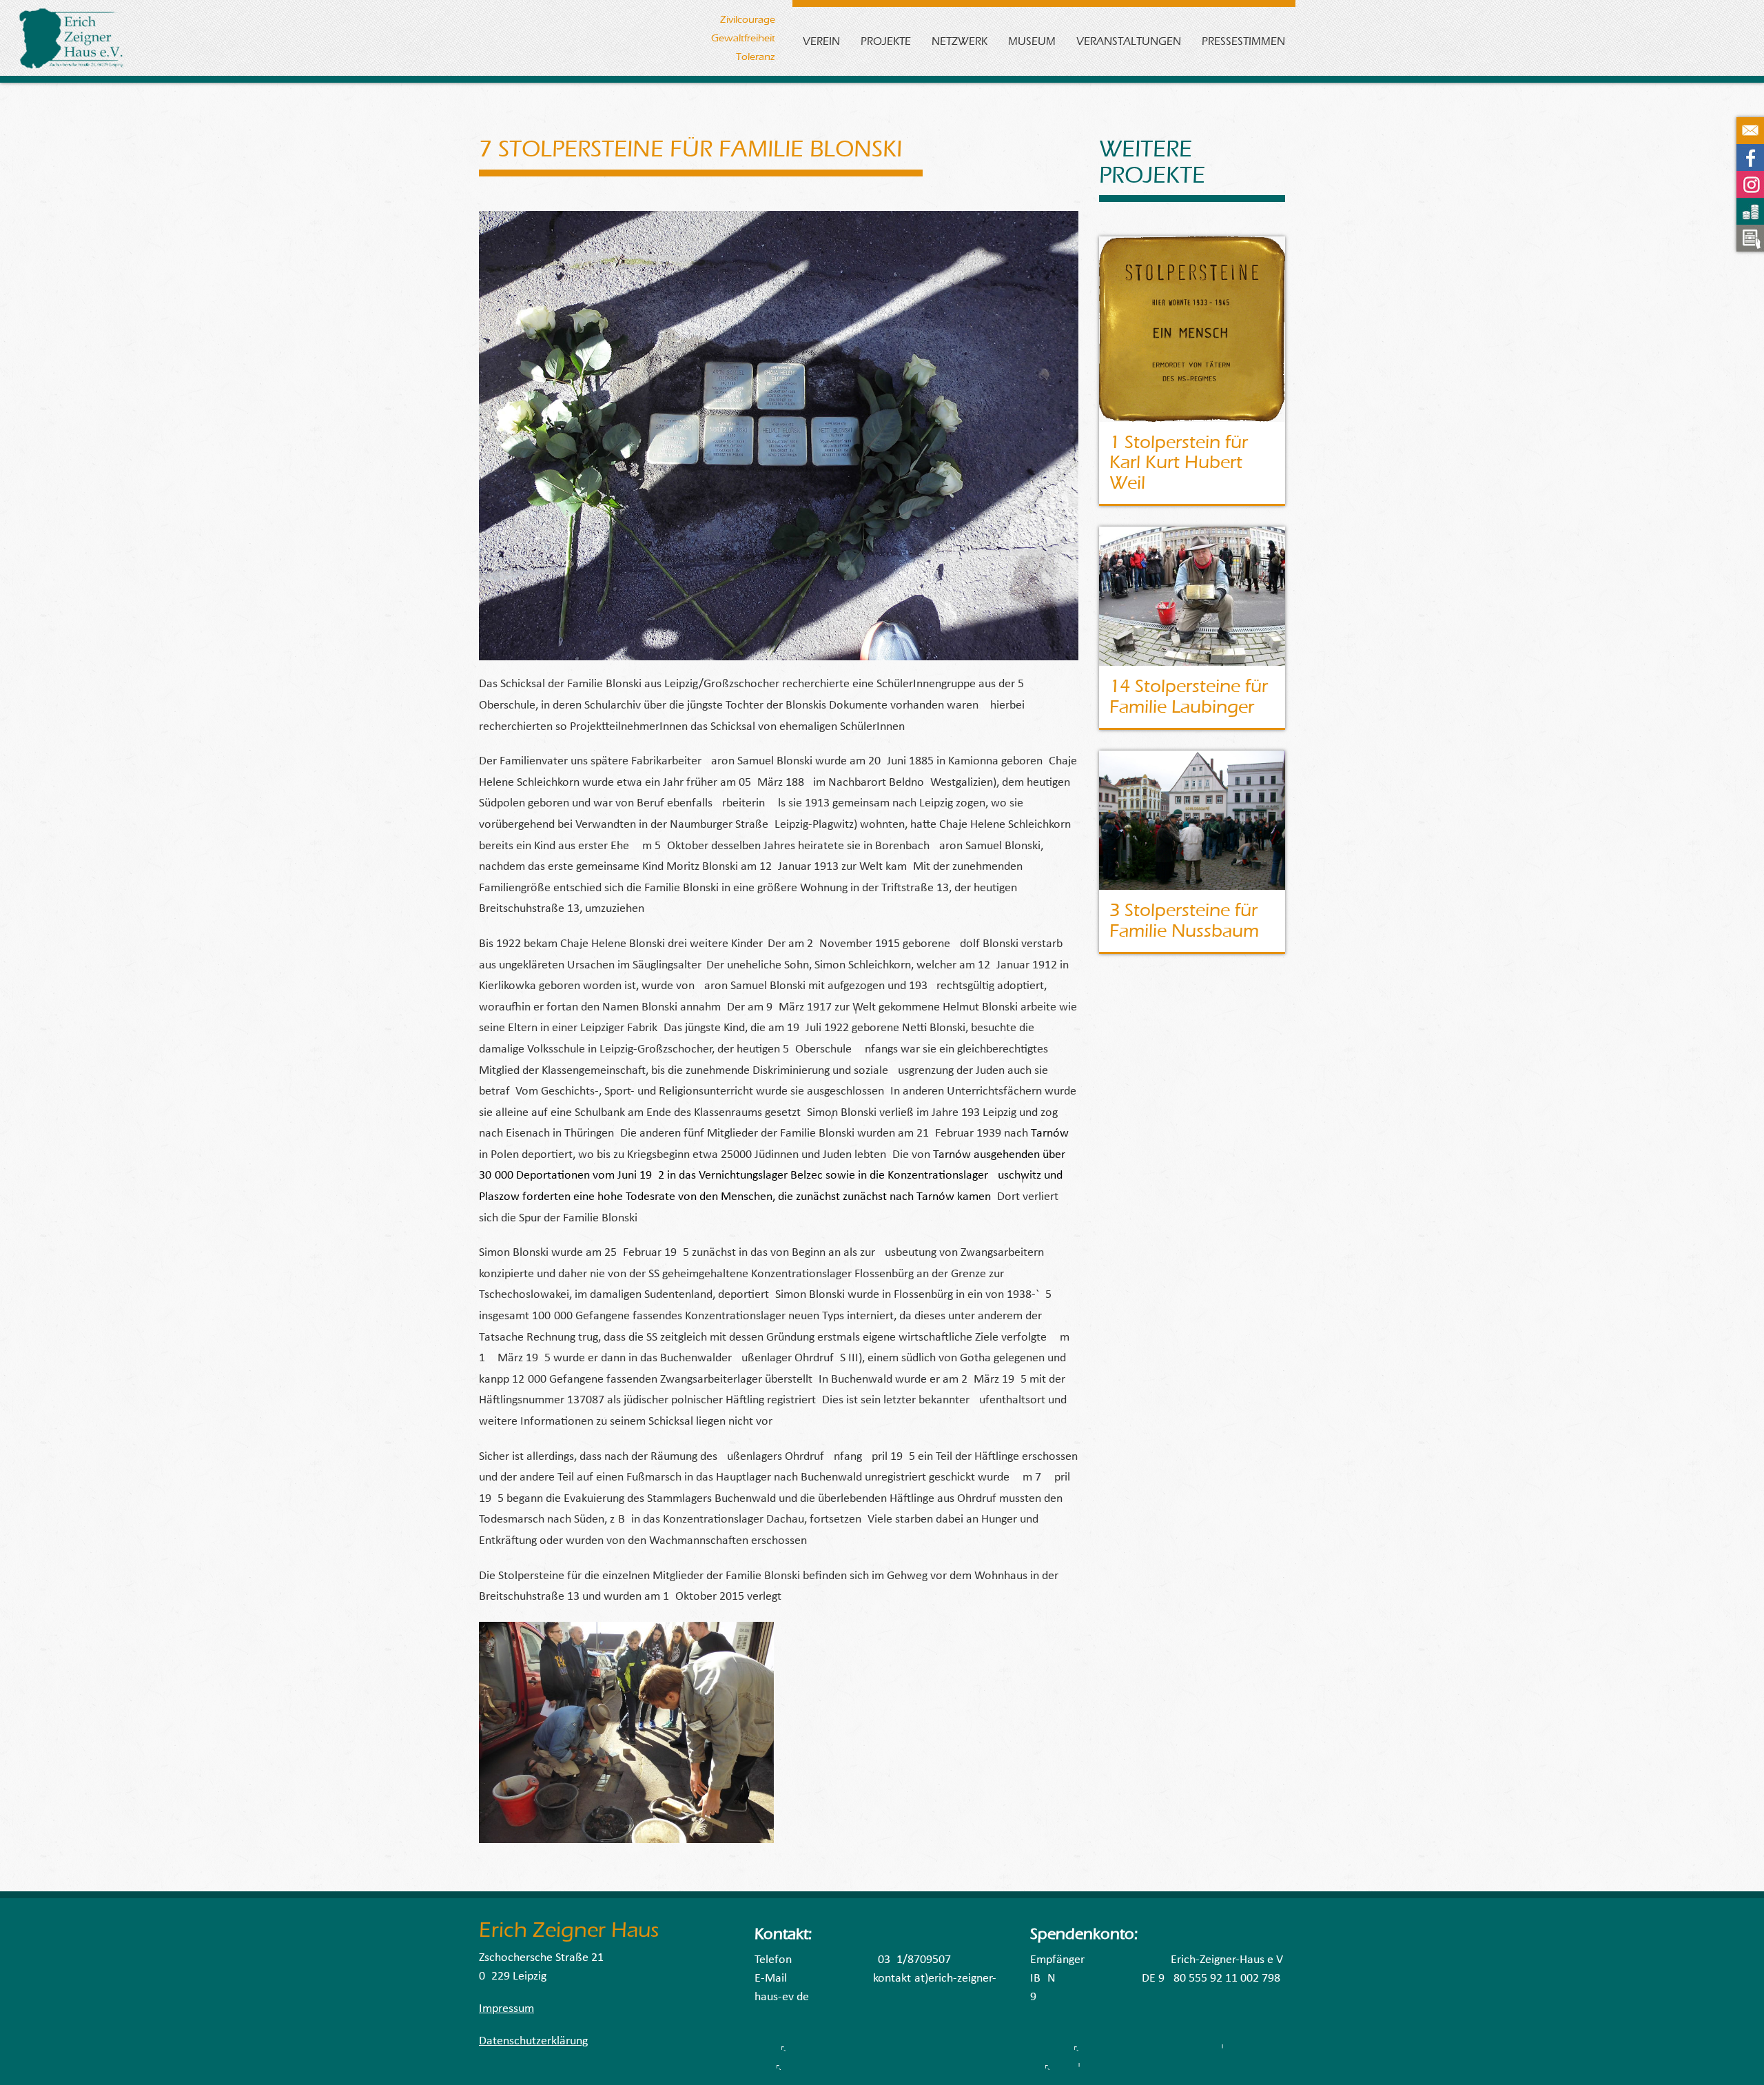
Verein (821, 41)
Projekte (886, 41)
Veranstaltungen (1129, 41)
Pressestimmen (1243, 41)
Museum (1032, 41)
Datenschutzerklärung (533, 2041)
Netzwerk (960, 41)
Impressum (506, 2009)
